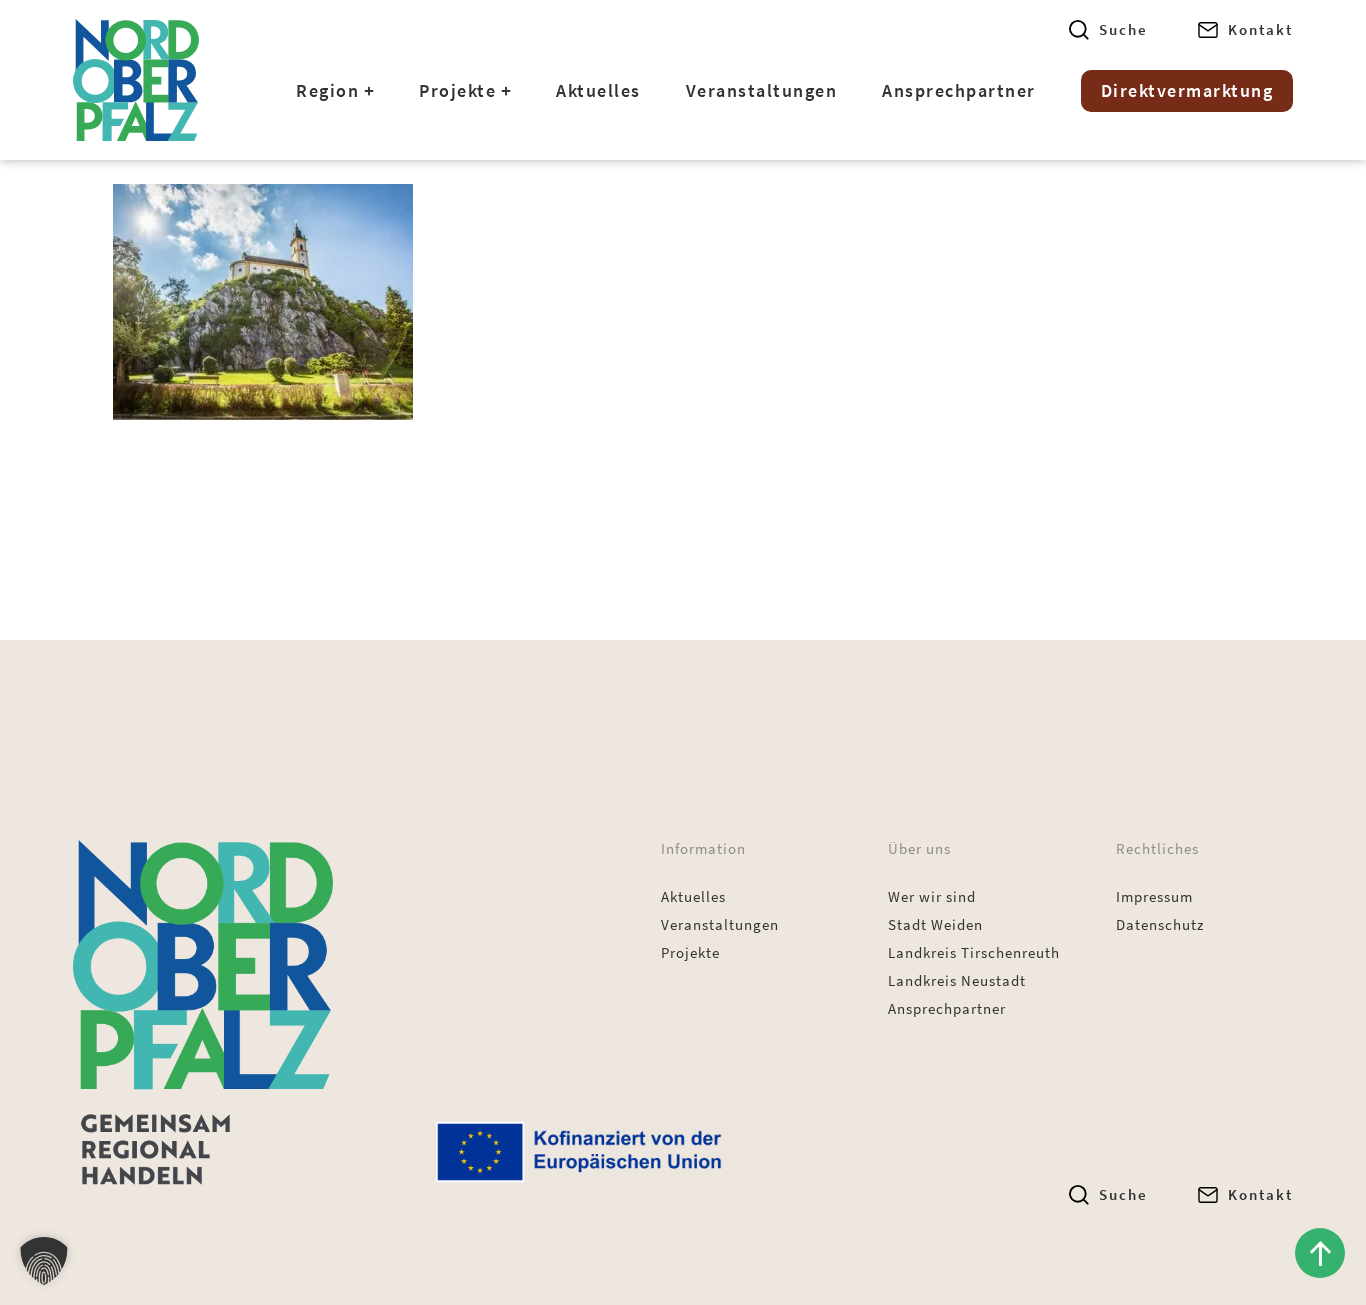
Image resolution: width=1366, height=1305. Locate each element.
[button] (44, 1261)
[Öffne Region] (369, 91)
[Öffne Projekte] (506, 91)
